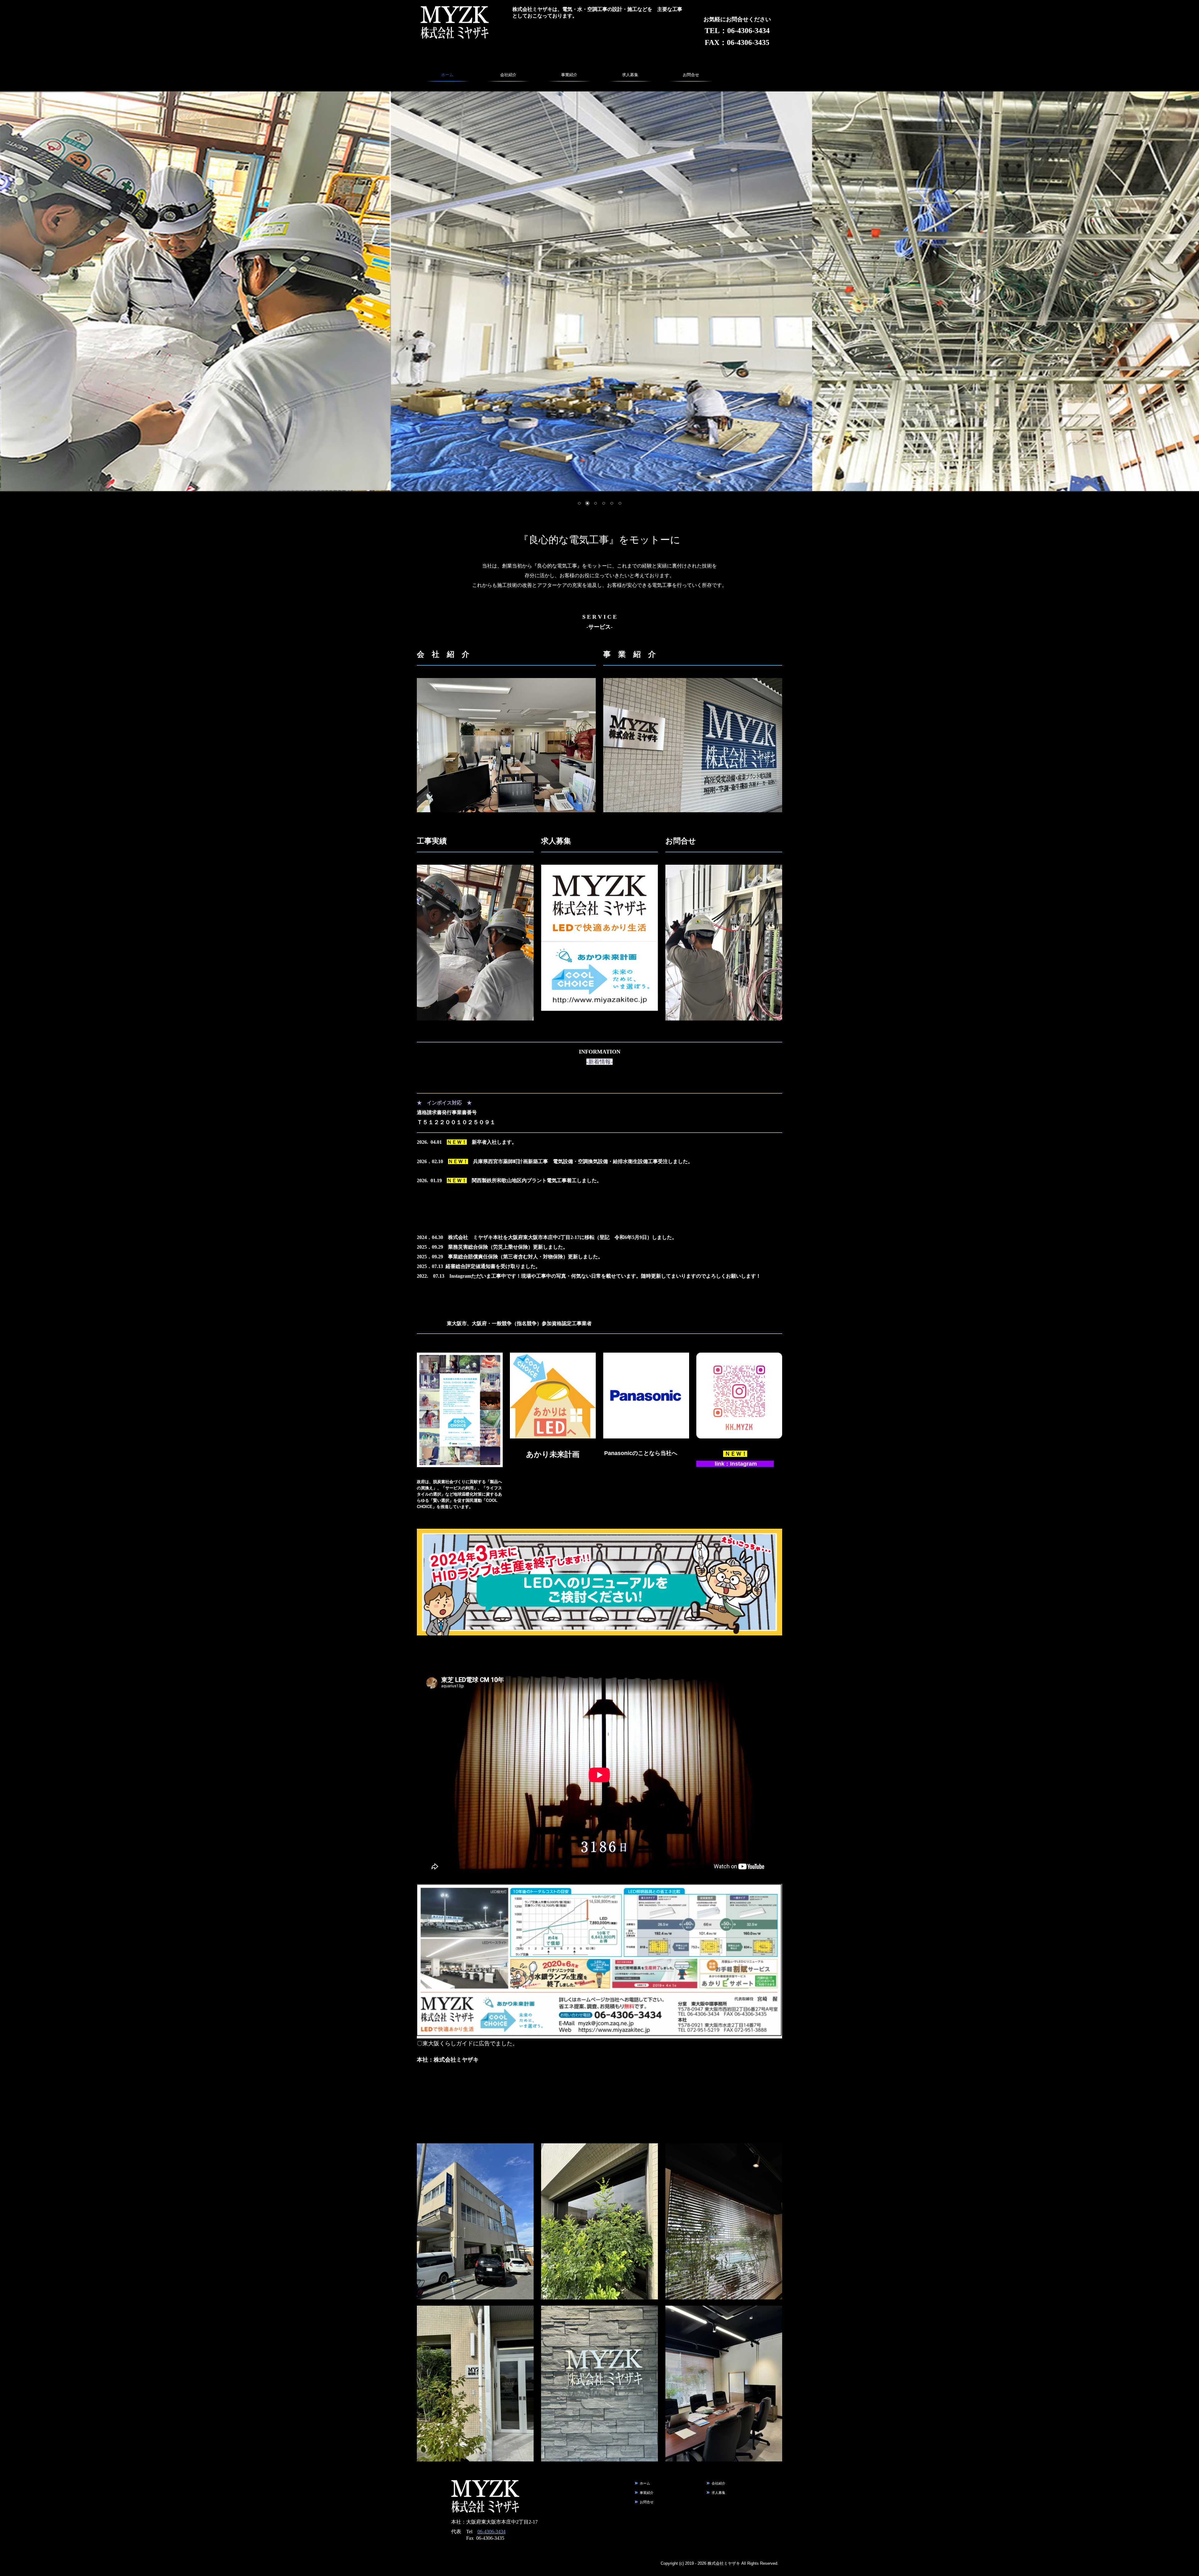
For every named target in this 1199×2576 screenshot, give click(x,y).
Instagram (743, 1464)
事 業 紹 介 (629, 654)
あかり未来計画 (553, 1454)
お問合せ (691, 75)
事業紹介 (569, 75)
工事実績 (432, 841)
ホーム (447, 75)
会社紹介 (508, 75)
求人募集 (630, 75)
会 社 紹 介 (443, 654)
